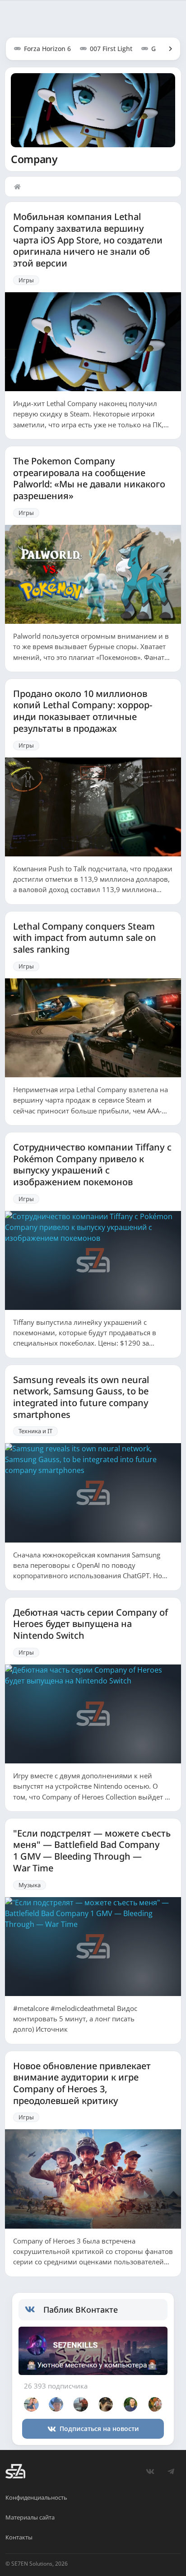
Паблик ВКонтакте (81, 2310)
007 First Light (111, 49)
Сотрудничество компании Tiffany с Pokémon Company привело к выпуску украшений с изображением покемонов (92, 1165)
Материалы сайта (30, 2517)
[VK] (150, 2471)
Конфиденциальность (36, 2497)
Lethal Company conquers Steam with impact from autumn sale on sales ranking (85, 938)
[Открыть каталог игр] (166, 49)
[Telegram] (171, 2471)
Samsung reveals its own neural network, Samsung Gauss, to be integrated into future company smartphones (81, 1397)
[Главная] (19, 187)
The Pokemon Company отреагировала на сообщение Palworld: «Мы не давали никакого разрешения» (89, 479)
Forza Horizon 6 (47, 49)
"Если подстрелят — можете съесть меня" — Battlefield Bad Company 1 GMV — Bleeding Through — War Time (92, 1851)
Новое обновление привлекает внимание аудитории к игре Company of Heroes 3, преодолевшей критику (82, 2083)
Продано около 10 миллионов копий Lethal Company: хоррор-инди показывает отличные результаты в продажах (83, 711)
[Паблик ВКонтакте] (34, 2310)
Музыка (30, 1885)
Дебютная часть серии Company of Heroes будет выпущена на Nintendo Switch (91, 1624)
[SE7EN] (15, 2471)
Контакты (19, 2537)
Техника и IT (35, 1431)
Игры (26, 280)
